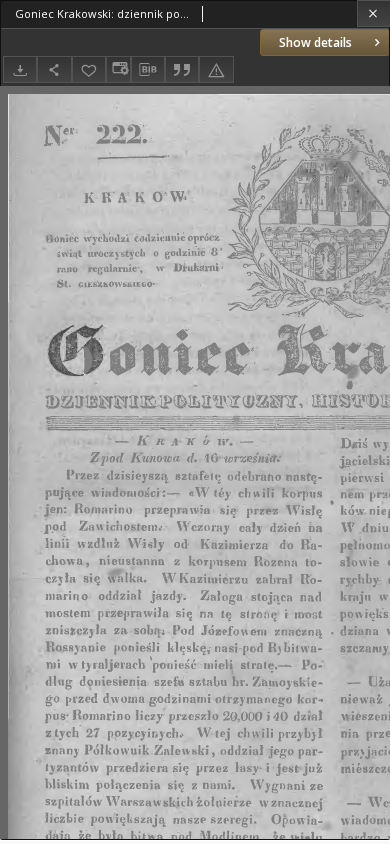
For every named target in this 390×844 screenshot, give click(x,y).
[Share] (54, 69)
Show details (315, 42)
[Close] (373, 13)
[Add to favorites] (89, 69)
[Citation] (182, 69)
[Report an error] (216, 69)
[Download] (20, 69)
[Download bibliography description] (148, 70)
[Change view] (118, 69)
